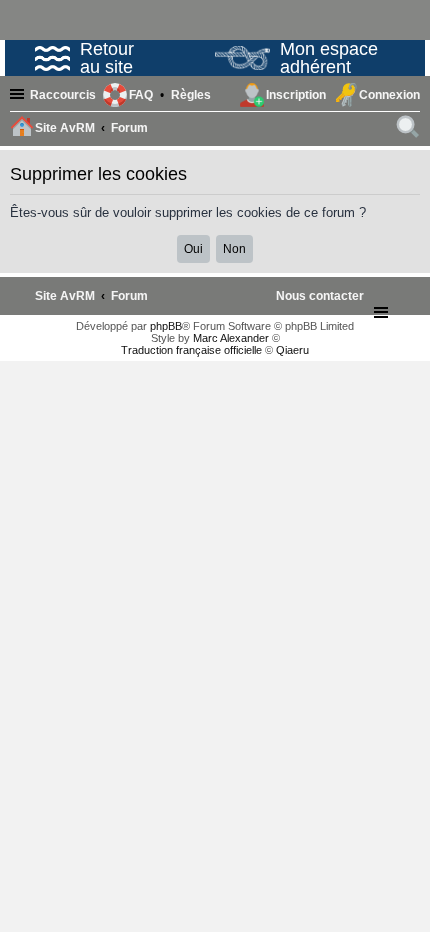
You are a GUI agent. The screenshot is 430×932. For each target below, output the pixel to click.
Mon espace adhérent (329, 58)
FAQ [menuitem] (141, 95)
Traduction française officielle (191, 350)
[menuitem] (191, 95)
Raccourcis (63, 95)
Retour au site (107, 58)
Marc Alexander (231, 338)
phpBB (166, 326)
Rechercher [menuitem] (409, 130)
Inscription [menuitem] (296, 95)
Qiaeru (292, 350)
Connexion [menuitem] (389, 95)
